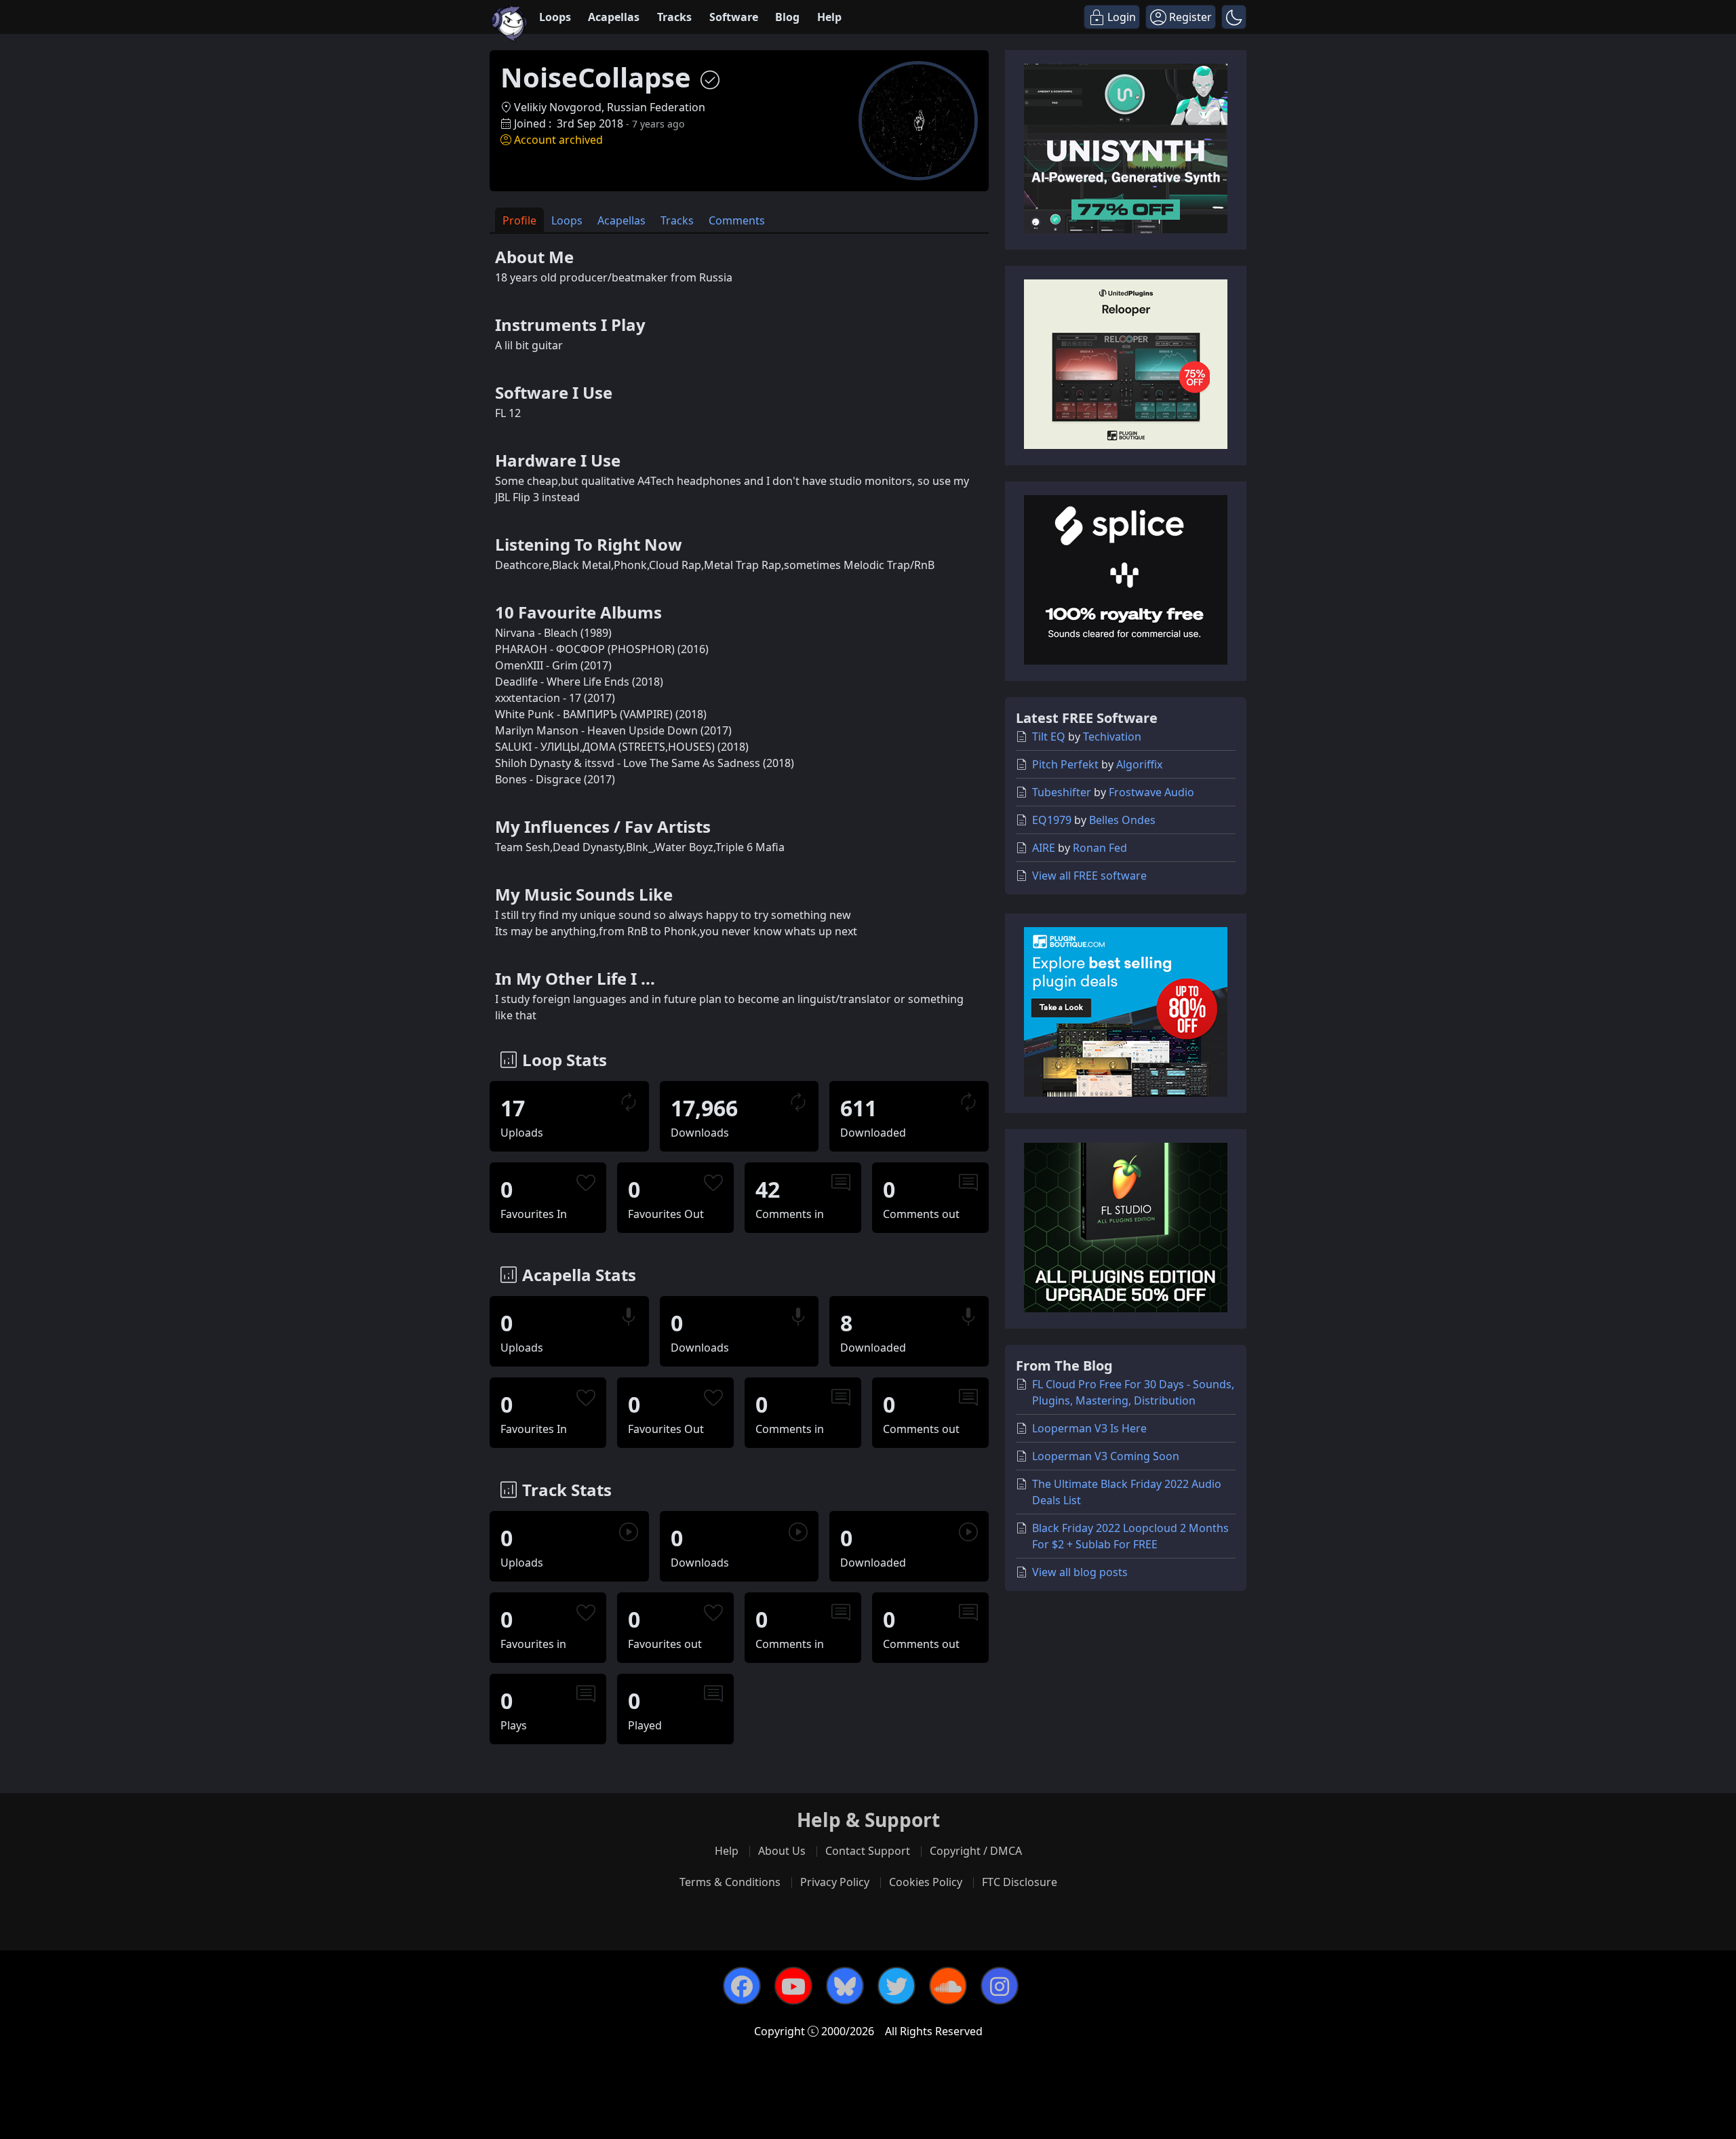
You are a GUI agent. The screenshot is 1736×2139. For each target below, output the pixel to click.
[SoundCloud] (948, 1986)
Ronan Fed (1100, 848)
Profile (519, 220)
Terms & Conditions (730, 1882)
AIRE (1044, 848)
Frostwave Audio (1151, 792)
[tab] (519, 220)
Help (829, 17)
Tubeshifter (1062, 792)
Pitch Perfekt (1065, 764)
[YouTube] (793, 1986)
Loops (555, 17)
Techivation (1112, 737)
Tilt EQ (1049, 737)
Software (734, 17)
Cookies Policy (926, 1882)
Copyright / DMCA (976, 1851)
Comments (737, 220)
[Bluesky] (845, 1986)
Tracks (674, 17)
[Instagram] (1000, 1986)
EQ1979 (1052, 820)
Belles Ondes (1122, 820)
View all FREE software (1089, 876)
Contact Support (868, 1851)
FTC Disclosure (1020, 1882)
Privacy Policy (835, 1882)
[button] (1234, 17)
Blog (787, 17)
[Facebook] (742, 1986)
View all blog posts (1080, 1572)
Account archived (558, 140)
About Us (782, 1851)
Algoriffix (1139, 764)
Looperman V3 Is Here (1089, 1428)
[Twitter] (896, 1986)
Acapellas (614, 17)
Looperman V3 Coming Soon (1106, 1456)
